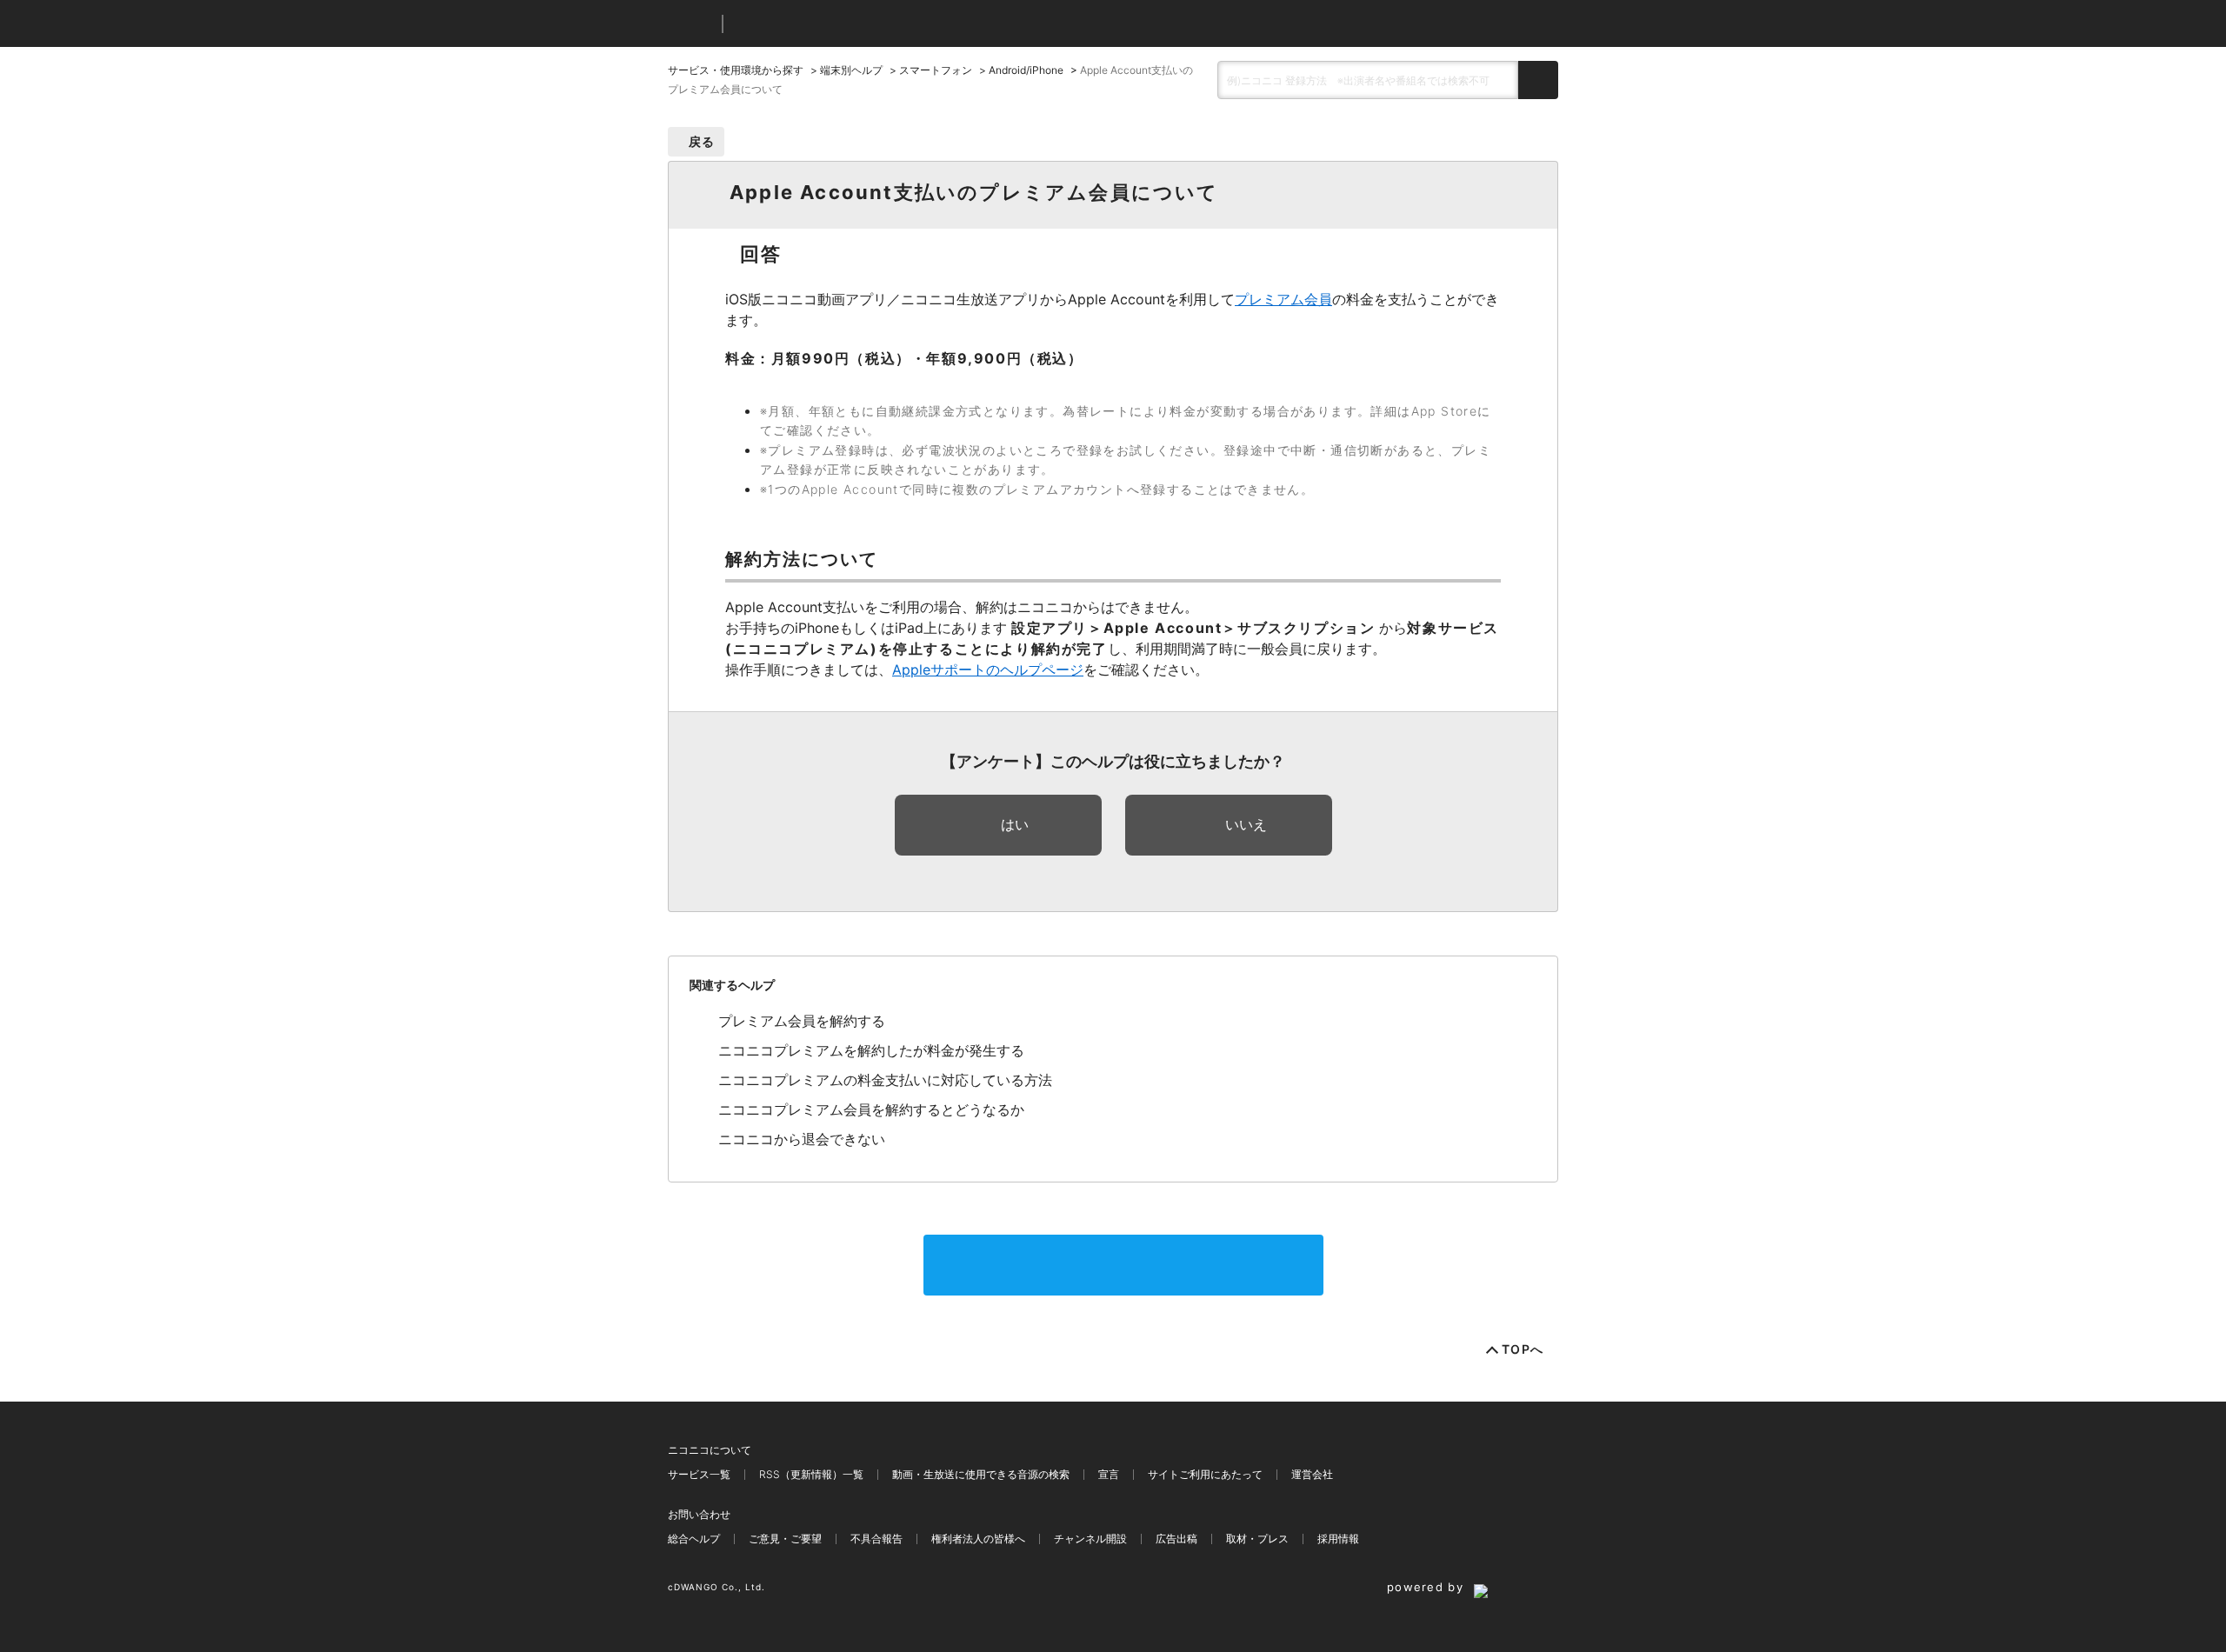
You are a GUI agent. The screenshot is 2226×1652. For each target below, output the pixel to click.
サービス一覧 (699, 1474)
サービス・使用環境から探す (736, 70)
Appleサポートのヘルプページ (988, 669)
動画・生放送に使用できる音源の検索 (981, 1474)
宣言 (1109, 1474)
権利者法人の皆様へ (978, 1539)
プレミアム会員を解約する (802, 1021)
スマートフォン (936, 70)
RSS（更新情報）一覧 (811, 1474)
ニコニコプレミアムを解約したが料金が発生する (871, 1050)
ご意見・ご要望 (785, 1539)
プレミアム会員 (1283, 299)
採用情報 (1338, 1539)
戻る (702, 141)
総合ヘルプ (694, 1539)
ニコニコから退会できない (802, 1139)
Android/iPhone (1026, 70)
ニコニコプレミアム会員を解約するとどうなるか (871, 1109)
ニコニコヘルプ (828, 24)
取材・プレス (1257, 1539)
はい (1015, 824)
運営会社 (1312, 1474)
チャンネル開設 (1090, 1539)
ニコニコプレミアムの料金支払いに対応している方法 (885, 1080)
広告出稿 (1176, 1539)
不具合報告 (876, 1539)
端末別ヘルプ (851, 70)
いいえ (1246, 824)
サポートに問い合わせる (1123, 1265)
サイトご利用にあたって (1205, 1474)
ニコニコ (691, 24)
